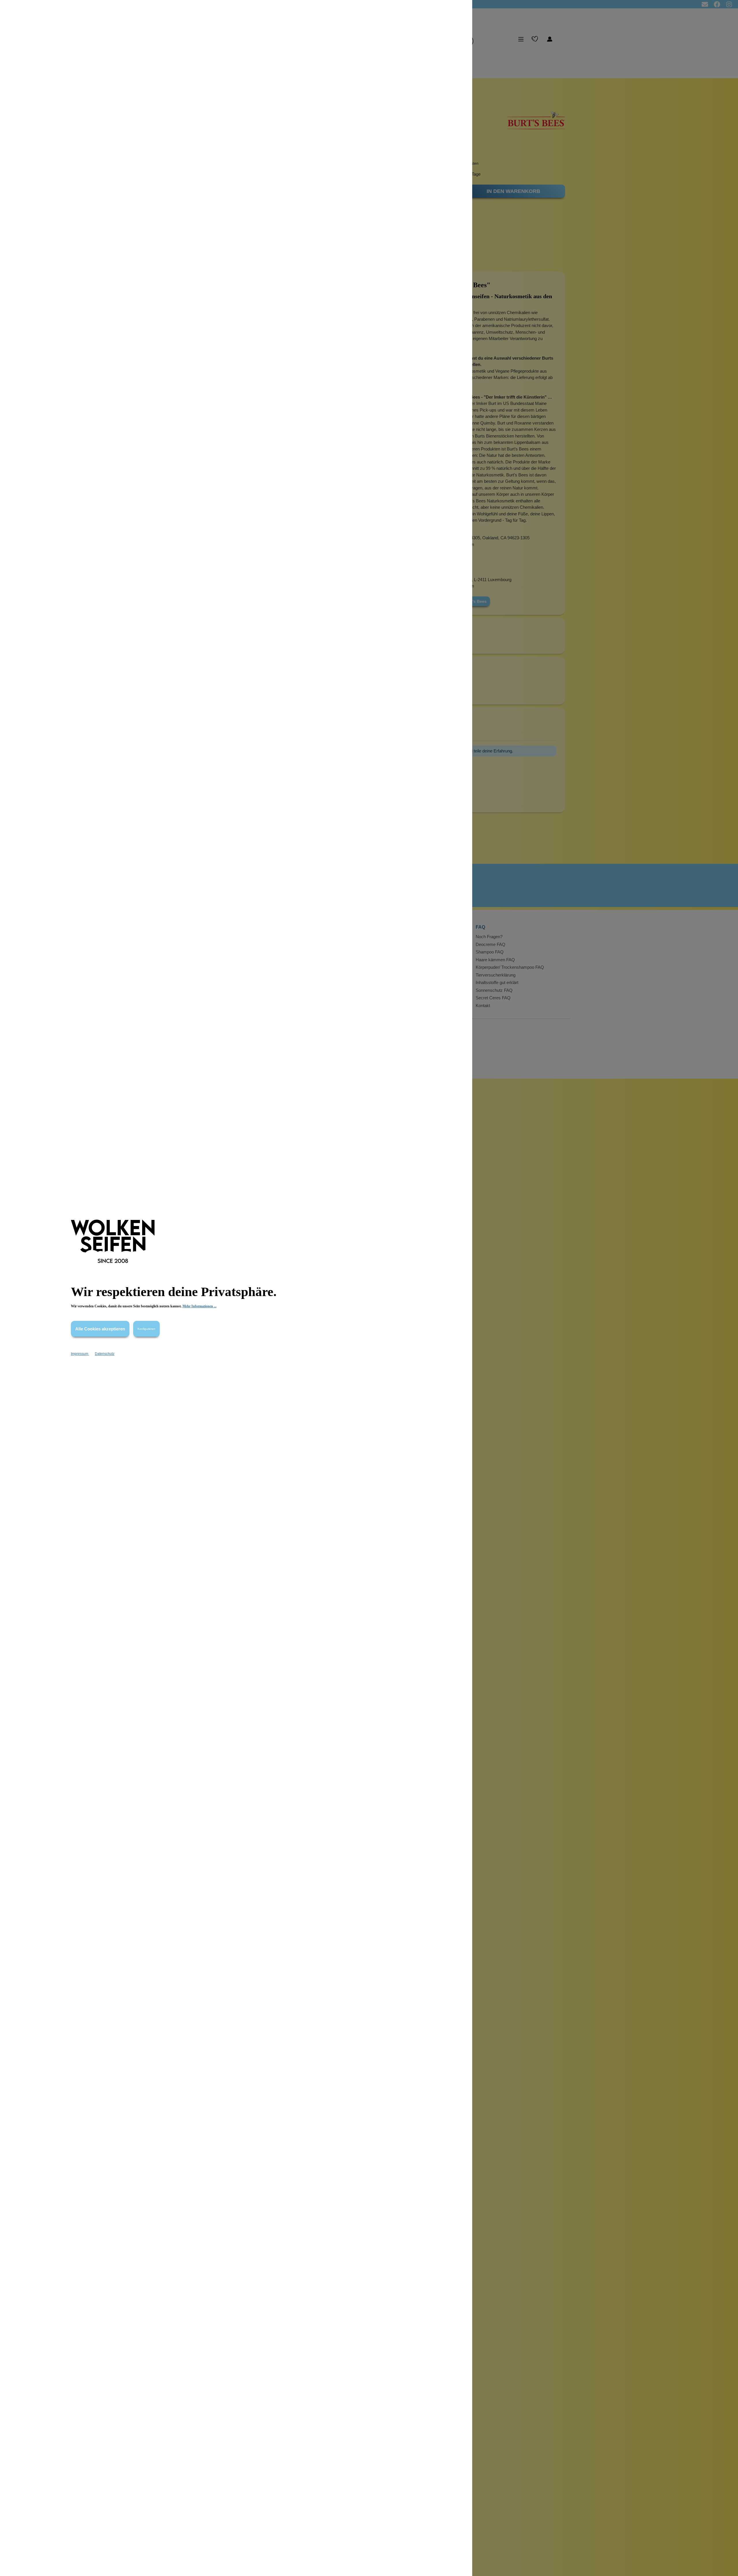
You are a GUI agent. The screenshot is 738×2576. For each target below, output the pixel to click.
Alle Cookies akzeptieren (100, 1329)
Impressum (80, 1354)
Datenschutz (105, 1354)
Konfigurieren (146, 1329)
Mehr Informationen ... (199, 1306)
